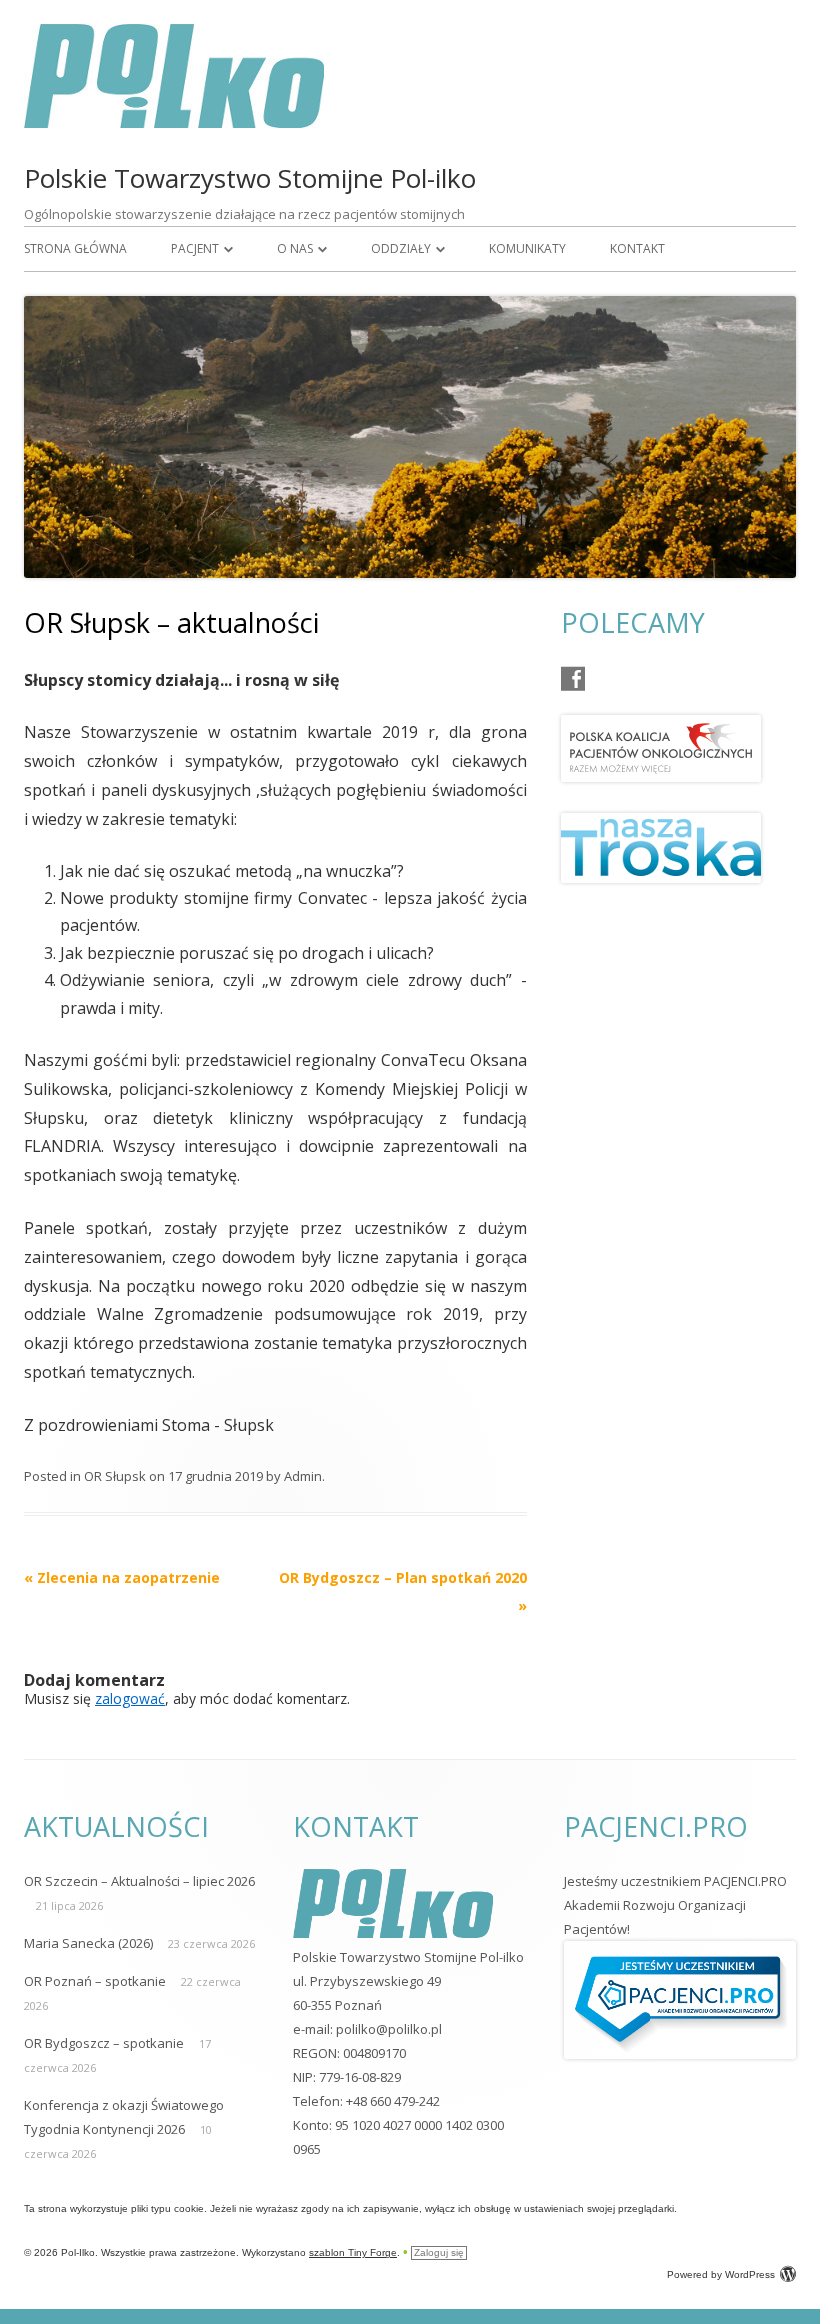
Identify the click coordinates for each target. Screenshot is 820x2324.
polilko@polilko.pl (389, 2029)
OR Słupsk (115, 1476)
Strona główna (75, 248)
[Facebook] (573, 679)
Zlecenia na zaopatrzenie (122, 1577)
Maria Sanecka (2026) (88, 1943)
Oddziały (401, 248)
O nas (295, 248)
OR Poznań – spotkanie (95, 1981)
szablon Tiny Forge (353, 2252)
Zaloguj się (439, 2252)
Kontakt (637, 248)
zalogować (130, 1698)
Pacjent (195, 248)
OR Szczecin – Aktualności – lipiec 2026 (139, 1881)
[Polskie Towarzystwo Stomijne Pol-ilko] (174, 122)
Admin (303, 1476)
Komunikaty (527, 248)
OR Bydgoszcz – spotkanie (104, 2043)
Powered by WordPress (721, 2274)
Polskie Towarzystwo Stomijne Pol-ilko (250, 178)
